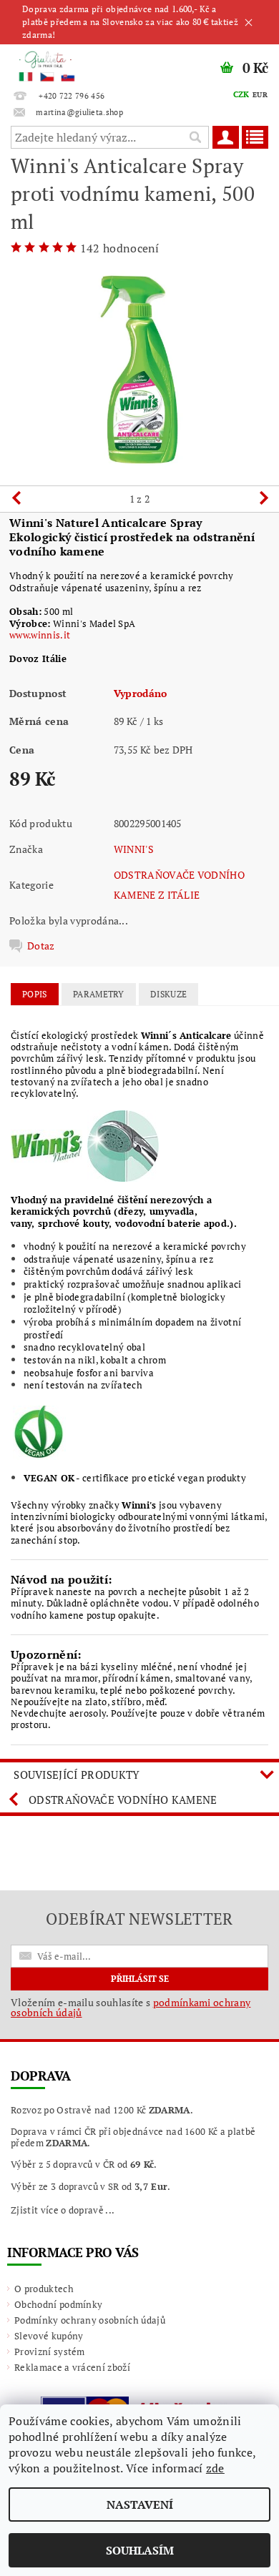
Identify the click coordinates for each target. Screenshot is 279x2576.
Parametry (99, 994)
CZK (241, 94)
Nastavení (140, 2505)
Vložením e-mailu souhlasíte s (131, 2008)
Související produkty (77, 1775)
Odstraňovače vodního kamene (123, 1800)
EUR (260, 95)
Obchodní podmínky (58, 2304)
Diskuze (168, 994)
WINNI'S (134, 849)
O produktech (44, 2289)
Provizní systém (50, 2352)
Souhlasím (140, 2550)
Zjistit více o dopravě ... (63, 2210)
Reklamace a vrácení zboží (72, 2367)
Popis (35, 994)
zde (215, 2468)
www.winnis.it (40, 635)
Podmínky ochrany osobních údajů (90, 2320)
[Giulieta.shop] (70, 63)
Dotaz (41, 946)
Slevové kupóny (49, 2336)
